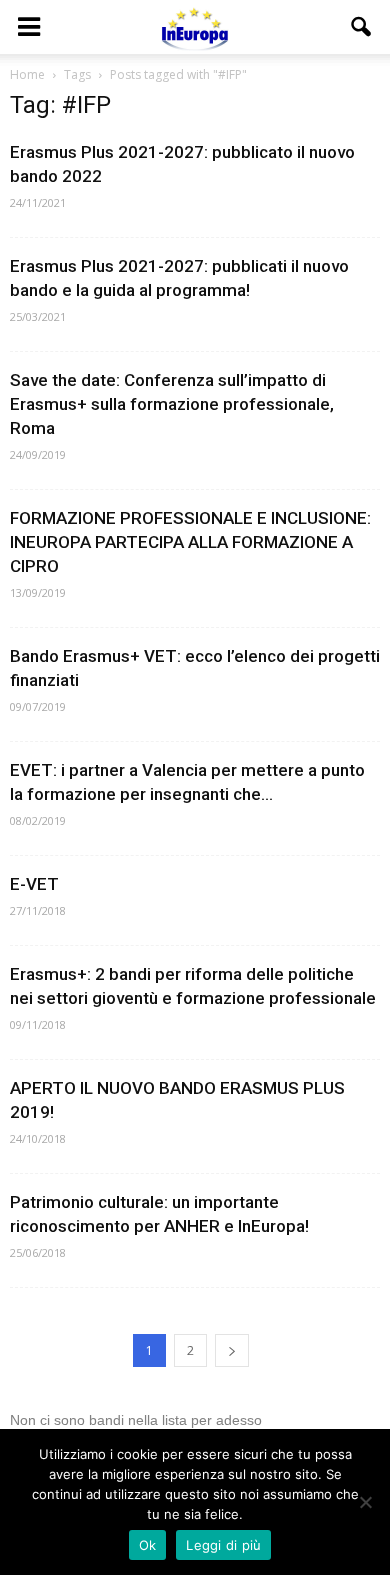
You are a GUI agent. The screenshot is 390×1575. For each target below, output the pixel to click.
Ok (148, 1545)
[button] (362, 27)
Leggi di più (223, 1545)
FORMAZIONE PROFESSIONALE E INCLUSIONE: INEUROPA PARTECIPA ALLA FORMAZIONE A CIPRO (190, 542)
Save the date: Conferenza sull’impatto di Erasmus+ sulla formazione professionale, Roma (172, 404)
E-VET (34, 884)
